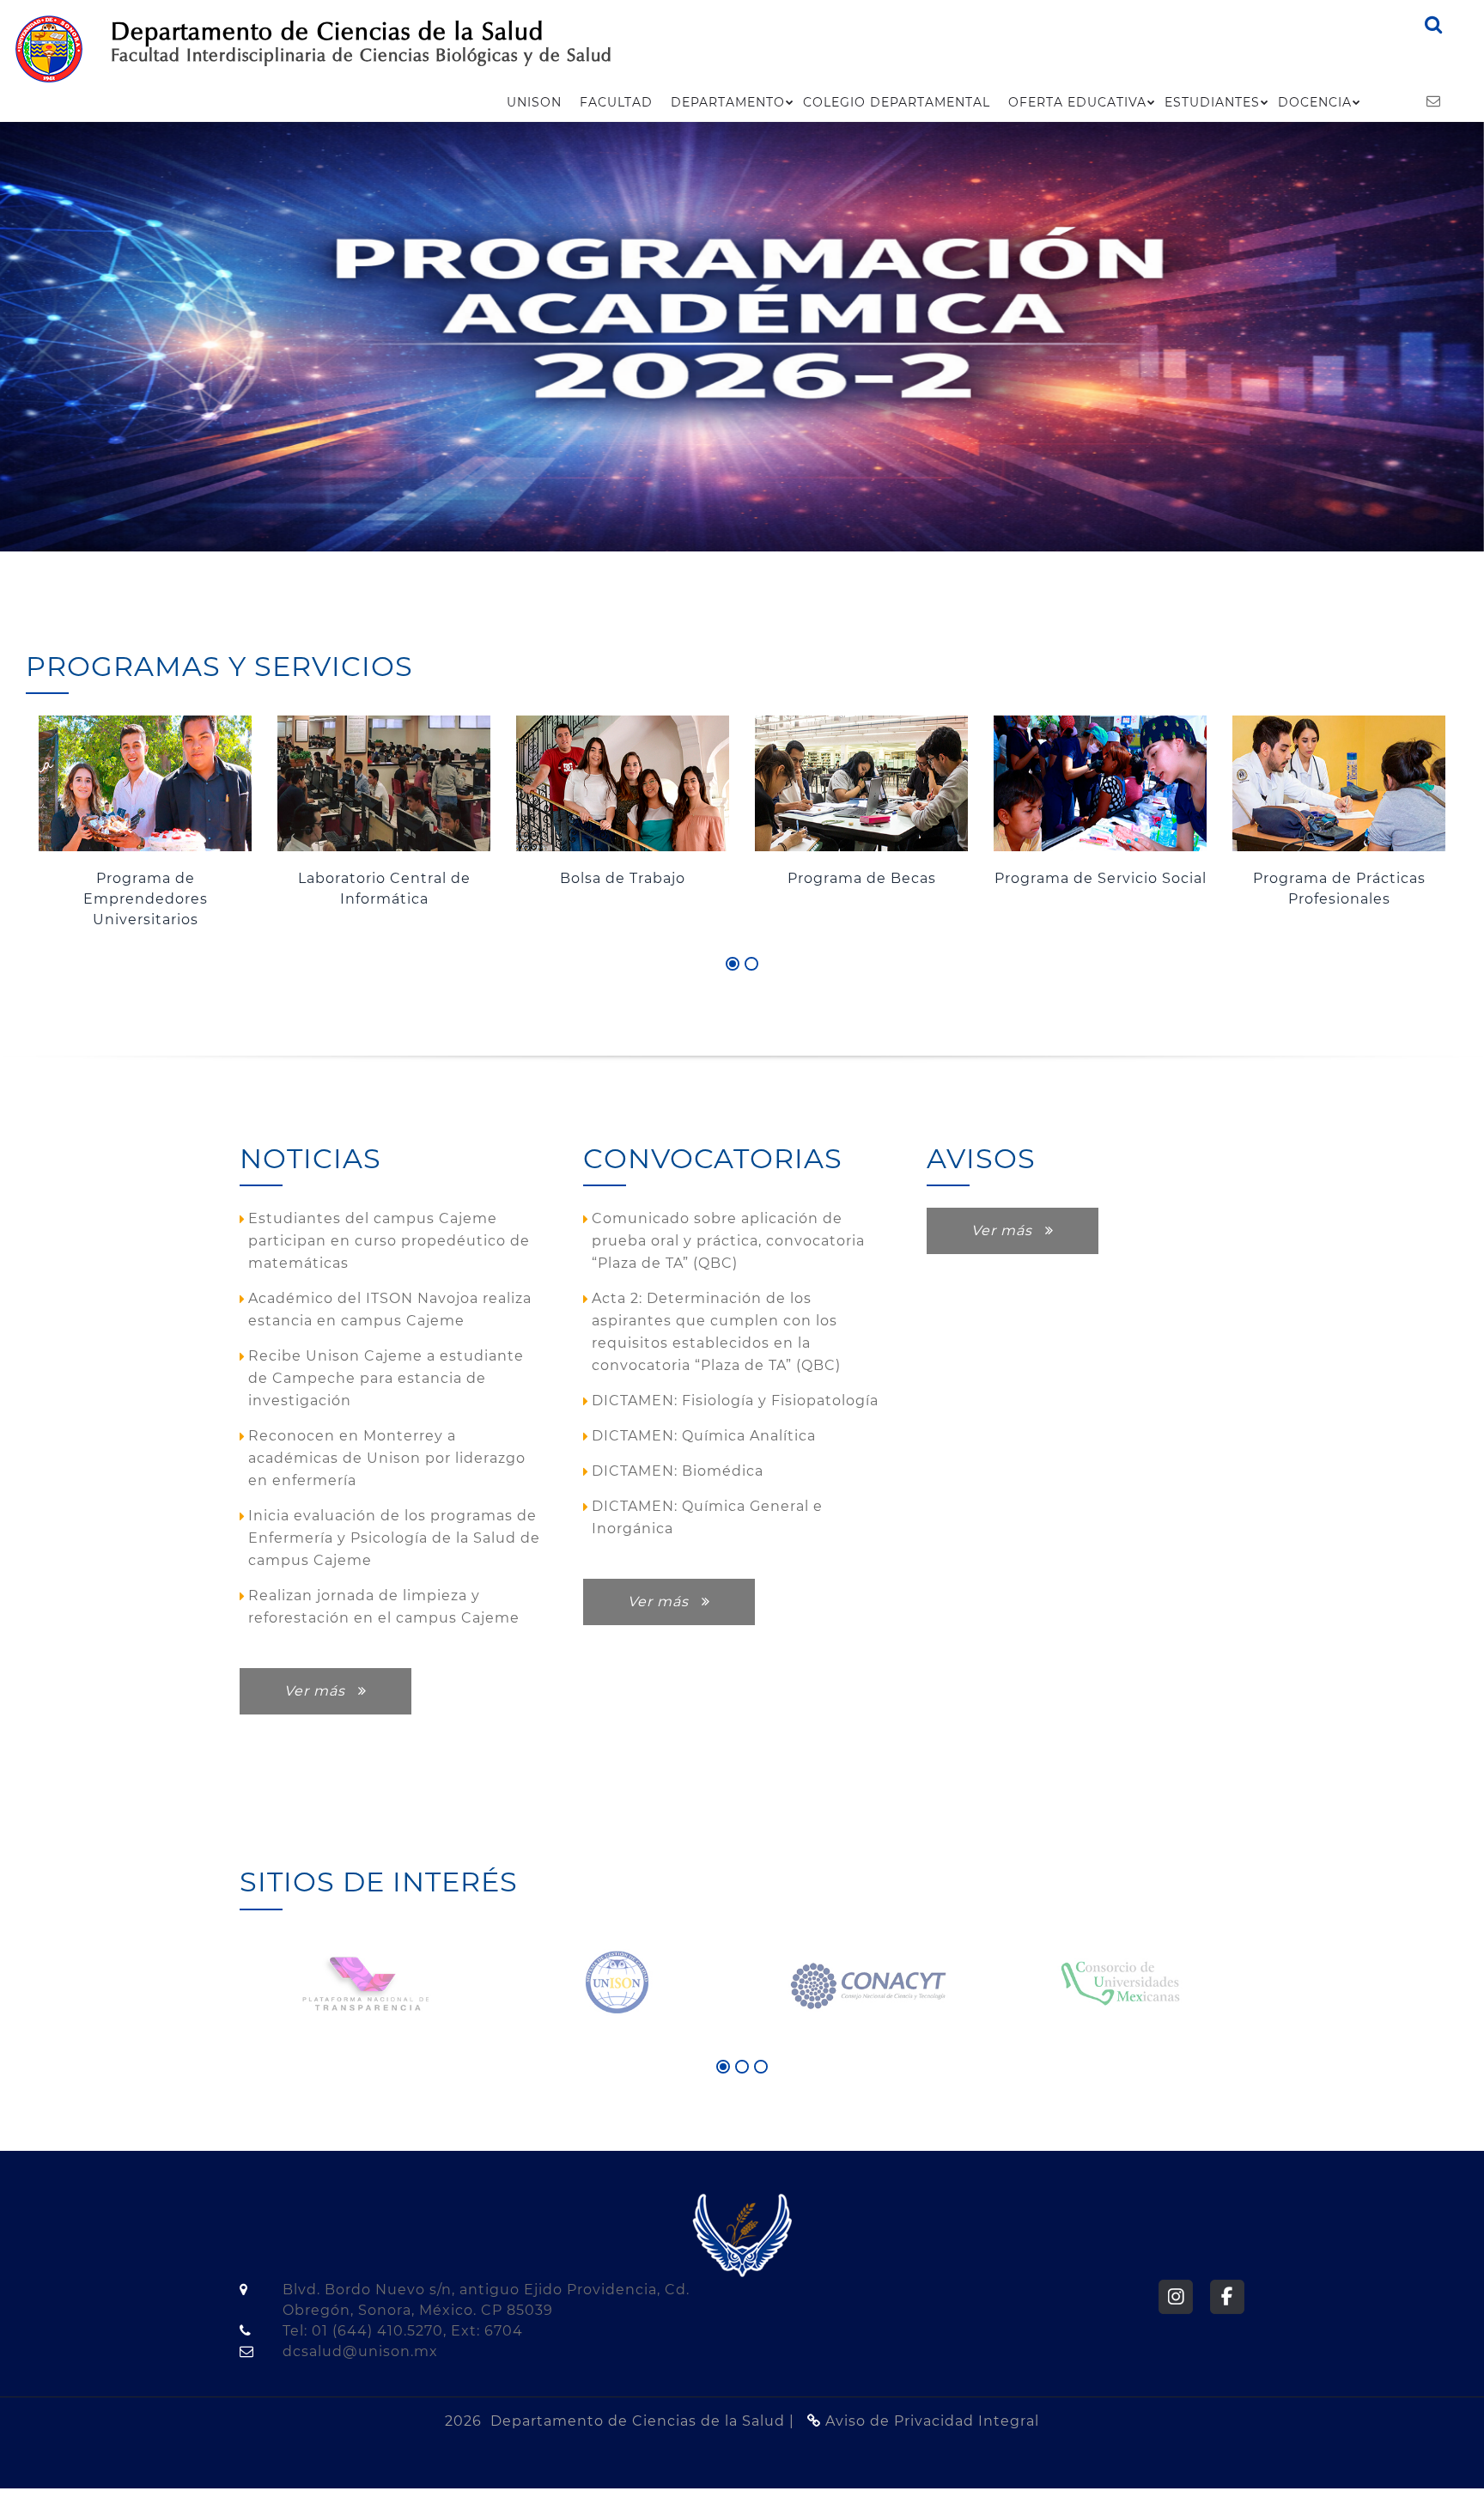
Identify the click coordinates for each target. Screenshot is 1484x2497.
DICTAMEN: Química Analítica (704, 1436)
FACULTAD (616, 102)
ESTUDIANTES (1212, 102)
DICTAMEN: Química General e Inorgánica (707, 1517)
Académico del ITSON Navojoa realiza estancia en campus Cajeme (390, 1309)
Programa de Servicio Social (1101, 878)
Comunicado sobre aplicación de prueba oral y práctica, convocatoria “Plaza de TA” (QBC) (728, 1241)
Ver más (321, 1691)
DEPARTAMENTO (728, 102)
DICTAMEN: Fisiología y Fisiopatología (735, 1401)
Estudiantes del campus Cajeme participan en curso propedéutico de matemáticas (389, 1241)
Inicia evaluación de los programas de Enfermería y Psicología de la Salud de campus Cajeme (394, 1538)
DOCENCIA (1315, 102)
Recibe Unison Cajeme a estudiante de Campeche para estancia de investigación (386, 1378)
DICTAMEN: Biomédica (678, 1471)
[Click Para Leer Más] (623, 784)
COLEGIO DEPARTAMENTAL (897, 102)
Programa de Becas (862, 878)
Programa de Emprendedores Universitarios (146, 899)
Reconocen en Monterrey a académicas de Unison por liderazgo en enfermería (387, 1458)
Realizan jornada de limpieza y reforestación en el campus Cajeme (384, 1607)
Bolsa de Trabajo (623, 878)
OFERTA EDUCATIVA (1077, 102)
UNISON (534, 102)
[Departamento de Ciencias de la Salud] (49, 48)
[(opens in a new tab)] (742, 337)
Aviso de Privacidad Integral (930, 2421)
